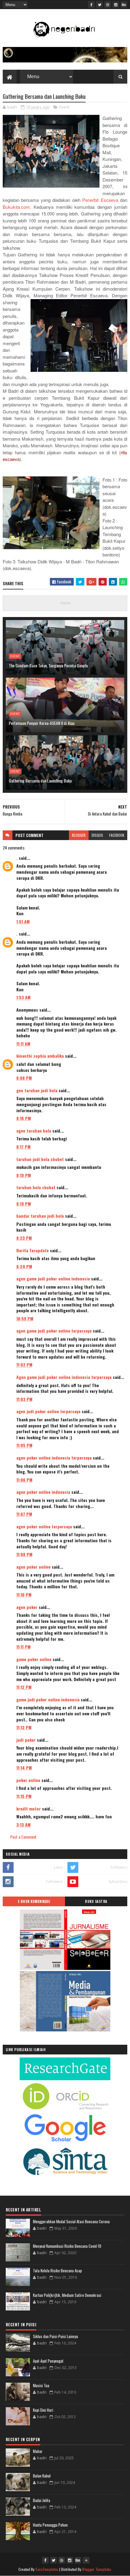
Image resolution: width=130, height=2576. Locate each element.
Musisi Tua (41, 2385)
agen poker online (33, 1567)
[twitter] (99, 5)
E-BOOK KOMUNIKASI (34, 1901)
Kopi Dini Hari (43, 2410)
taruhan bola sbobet (36, 1187)
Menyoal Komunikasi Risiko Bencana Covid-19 (67, 2246)
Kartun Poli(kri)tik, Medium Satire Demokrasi (67, 2295)
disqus (97, 835)
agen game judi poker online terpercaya (54, 1331)
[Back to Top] (86, 2560)
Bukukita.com (16, 207)
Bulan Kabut (42, 2476)
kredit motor (29, 1809)
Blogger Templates (97, 2569)
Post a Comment (23, 1837)
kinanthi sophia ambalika (40, 1056)
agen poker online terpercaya (44, 1526)
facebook (117, 835)
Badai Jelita (42, 2500)
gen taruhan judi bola (37, 1090)
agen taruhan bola (34, 1131)
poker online (28, 1780)
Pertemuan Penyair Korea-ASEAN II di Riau (42, 723)
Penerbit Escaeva (101, 200)
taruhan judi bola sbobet (40, 1159)
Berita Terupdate (32, 1250)
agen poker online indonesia (43, 1492)
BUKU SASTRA (96, 1901)
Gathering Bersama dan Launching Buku (40, 781)
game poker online (34, 1659)
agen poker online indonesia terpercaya (54, 1458)
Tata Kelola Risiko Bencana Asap (57, 2271)
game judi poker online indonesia (48, 1699)
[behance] (124, 5)
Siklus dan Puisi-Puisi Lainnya (55, 2336)
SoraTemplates (47, 2569)
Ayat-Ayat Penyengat (48, 2361)
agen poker (27, 1607)
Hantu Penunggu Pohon (50, 2525)
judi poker (26, 1740)
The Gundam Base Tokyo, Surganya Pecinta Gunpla (48, 665)
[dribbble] (108, 5)
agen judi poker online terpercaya (48, 1411)
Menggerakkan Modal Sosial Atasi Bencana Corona (71, 2221)
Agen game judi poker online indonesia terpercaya (64, 1377)
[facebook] (91, 5)
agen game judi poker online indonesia (53, 1278)
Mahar (38, 2451)
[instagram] (116, 5)
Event (64, 107)
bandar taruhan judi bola (40, 1216)
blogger (79, 835)
